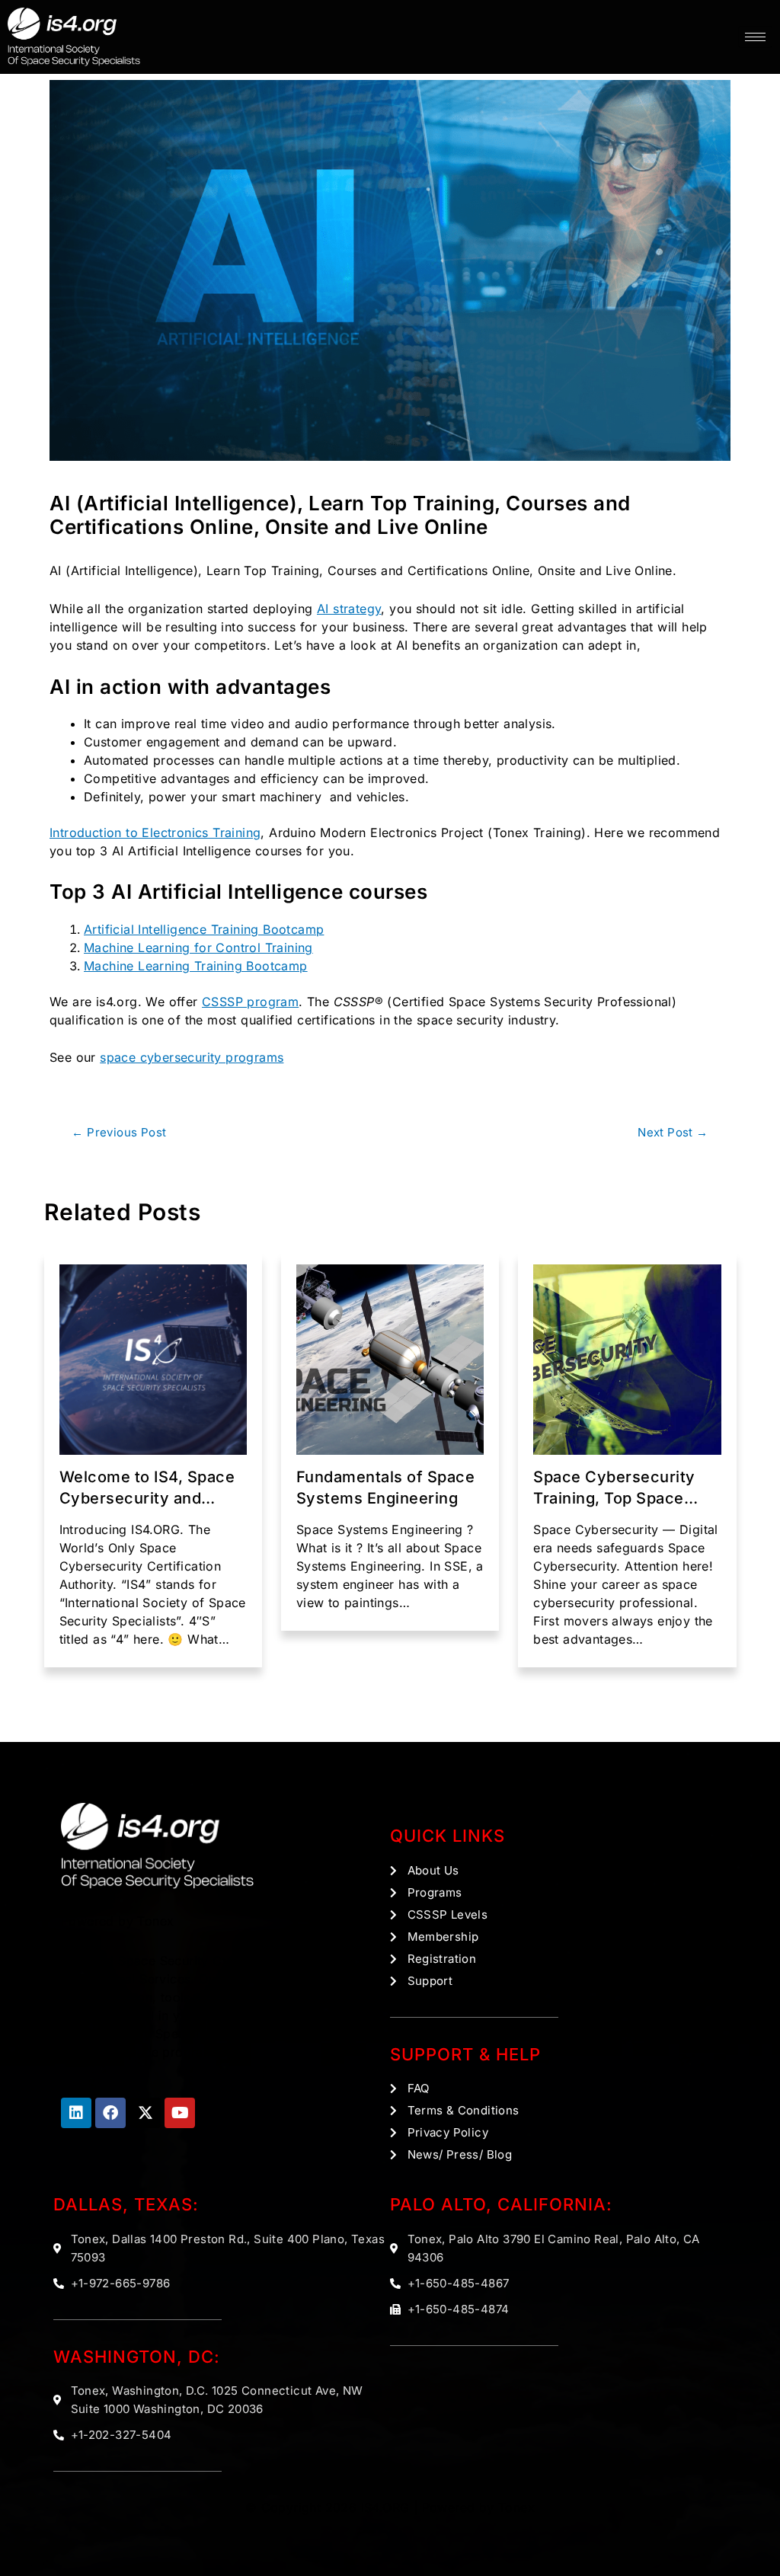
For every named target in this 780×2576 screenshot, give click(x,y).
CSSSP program (250, 1002)
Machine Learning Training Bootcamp (196, 966)
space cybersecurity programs (192, 1057)
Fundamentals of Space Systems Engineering (386, 1488)
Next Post (673, 1132)
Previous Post (119, 1132)
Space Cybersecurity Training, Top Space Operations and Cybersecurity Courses (623, 1488)
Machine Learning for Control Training (198, 948)
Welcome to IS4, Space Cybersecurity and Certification (147, 1488)
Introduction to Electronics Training (155, 833)
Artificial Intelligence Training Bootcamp (204, 929)
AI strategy (349, 609)
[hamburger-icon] (755, 37)
